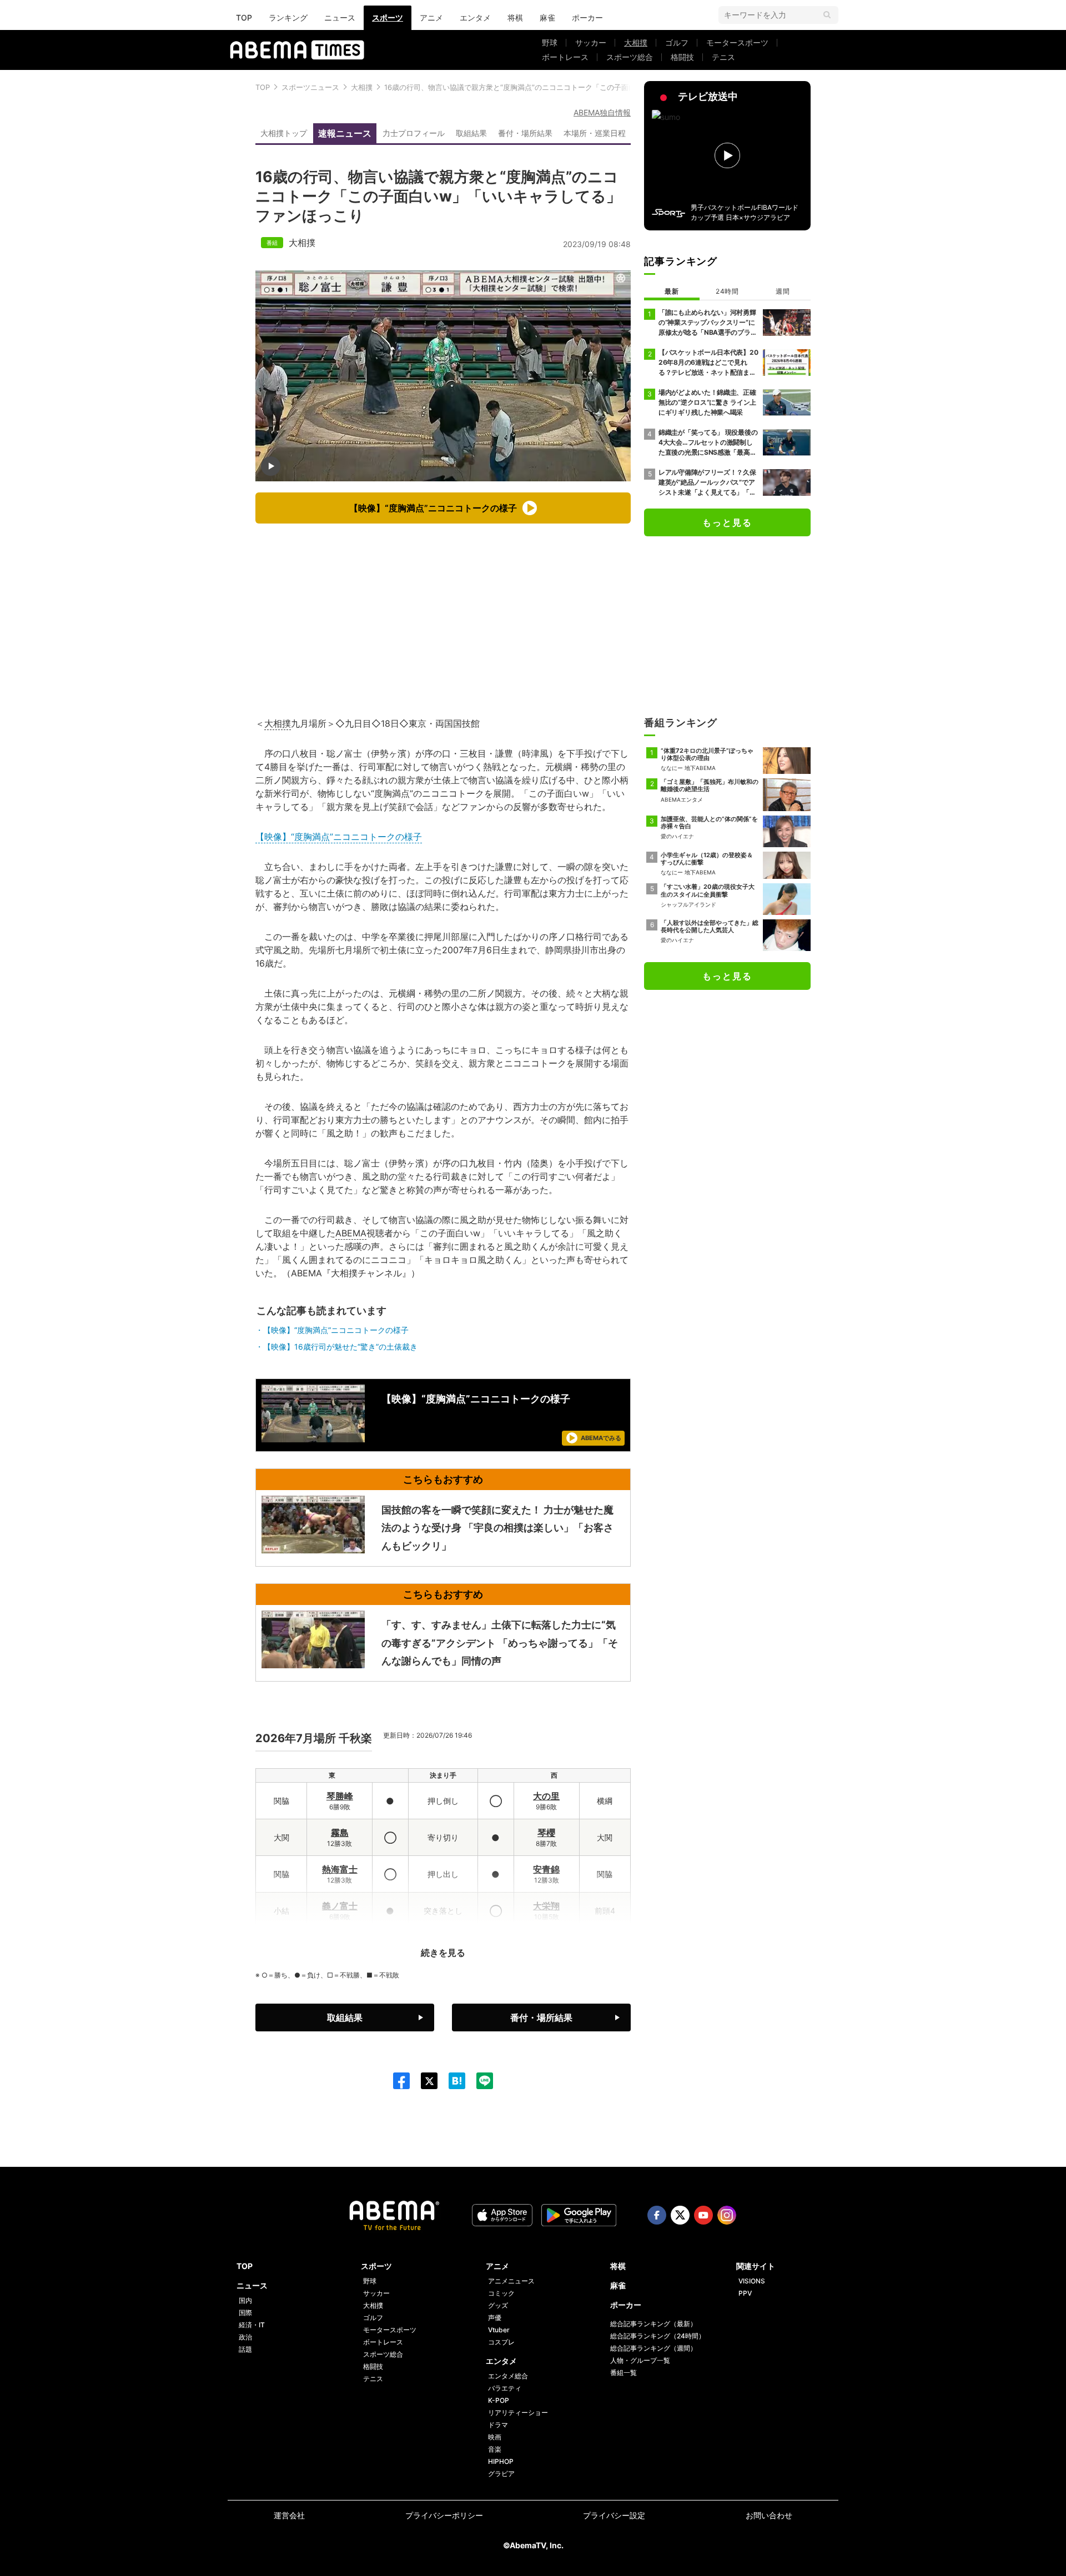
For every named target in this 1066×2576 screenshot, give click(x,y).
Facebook (657, 2215)
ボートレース (565, 57)
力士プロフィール (414, 133)
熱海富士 (340, 1869)
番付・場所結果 (525, 133)
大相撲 (636, 42)
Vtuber (499, 2330)
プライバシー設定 (614, 2515)
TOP (244, 17)
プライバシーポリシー (444, 2515)
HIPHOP (501, 2461)
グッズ (498, 2305)
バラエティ (505, 2388)
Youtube (703, 2215)
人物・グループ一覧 (640, 2360)
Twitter (680, 2215)
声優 (495, 2318)
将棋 (515, 17)
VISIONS (752, 2281)
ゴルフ (677, 42)
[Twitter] (424, 2081)
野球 (550, 42)
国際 (245, 2313)
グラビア (501, 2474)
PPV (745, 2293)
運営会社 (289, 2515)
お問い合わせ (769, 2515)
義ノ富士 (340, 1906)
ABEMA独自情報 (602, 112)
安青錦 (546, 1869)
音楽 (495, 2449)
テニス (723, 57)
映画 (495, 2437)
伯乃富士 (340, 1943)
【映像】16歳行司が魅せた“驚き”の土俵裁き (340, 1347)
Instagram (727, 2215)
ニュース (340, 17)
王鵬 (546, 1943)
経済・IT (252, 2325)
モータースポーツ (737, 42)
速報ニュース (345, 133)
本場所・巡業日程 (595, 133)
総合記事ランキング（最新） (653, 2324)
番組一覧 (623, 2373)
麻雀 (547, 17)
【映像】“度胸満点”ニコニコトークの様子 (339, 837)
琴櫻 (546, 1833)
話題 (245, 2349)
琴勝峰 (340, 1796)
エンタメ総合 (508, 2376)
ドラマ (498, 2425)
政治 (245, 2337)
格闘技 (682, 57)
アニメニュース (511, 2281)
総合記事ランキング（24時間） (658, 2336)
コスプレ (501, 2342)
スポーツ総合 (630, 57)
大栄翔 (546, 1906)
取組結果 (471, 133)
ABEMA (351, 1233)
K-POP (499, 2400)
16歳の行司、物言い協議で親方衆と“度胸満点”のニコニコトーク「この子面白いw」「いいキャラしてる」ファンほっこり (582, 87)
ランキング (288, 17)
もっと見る (727, 522)
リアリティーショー (518, 2413)
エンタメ (475, 17)
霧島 (340, 1833)
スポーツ (388, 17)
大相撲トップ (284, 133)
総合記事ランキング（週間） (653, 2348)
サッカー (591, 42)
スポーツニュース (310, 87)
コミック (501, 2293)
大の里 (546, 1796)
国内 (245, 2300)
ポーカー (587, 17)
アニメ (431, 17)
